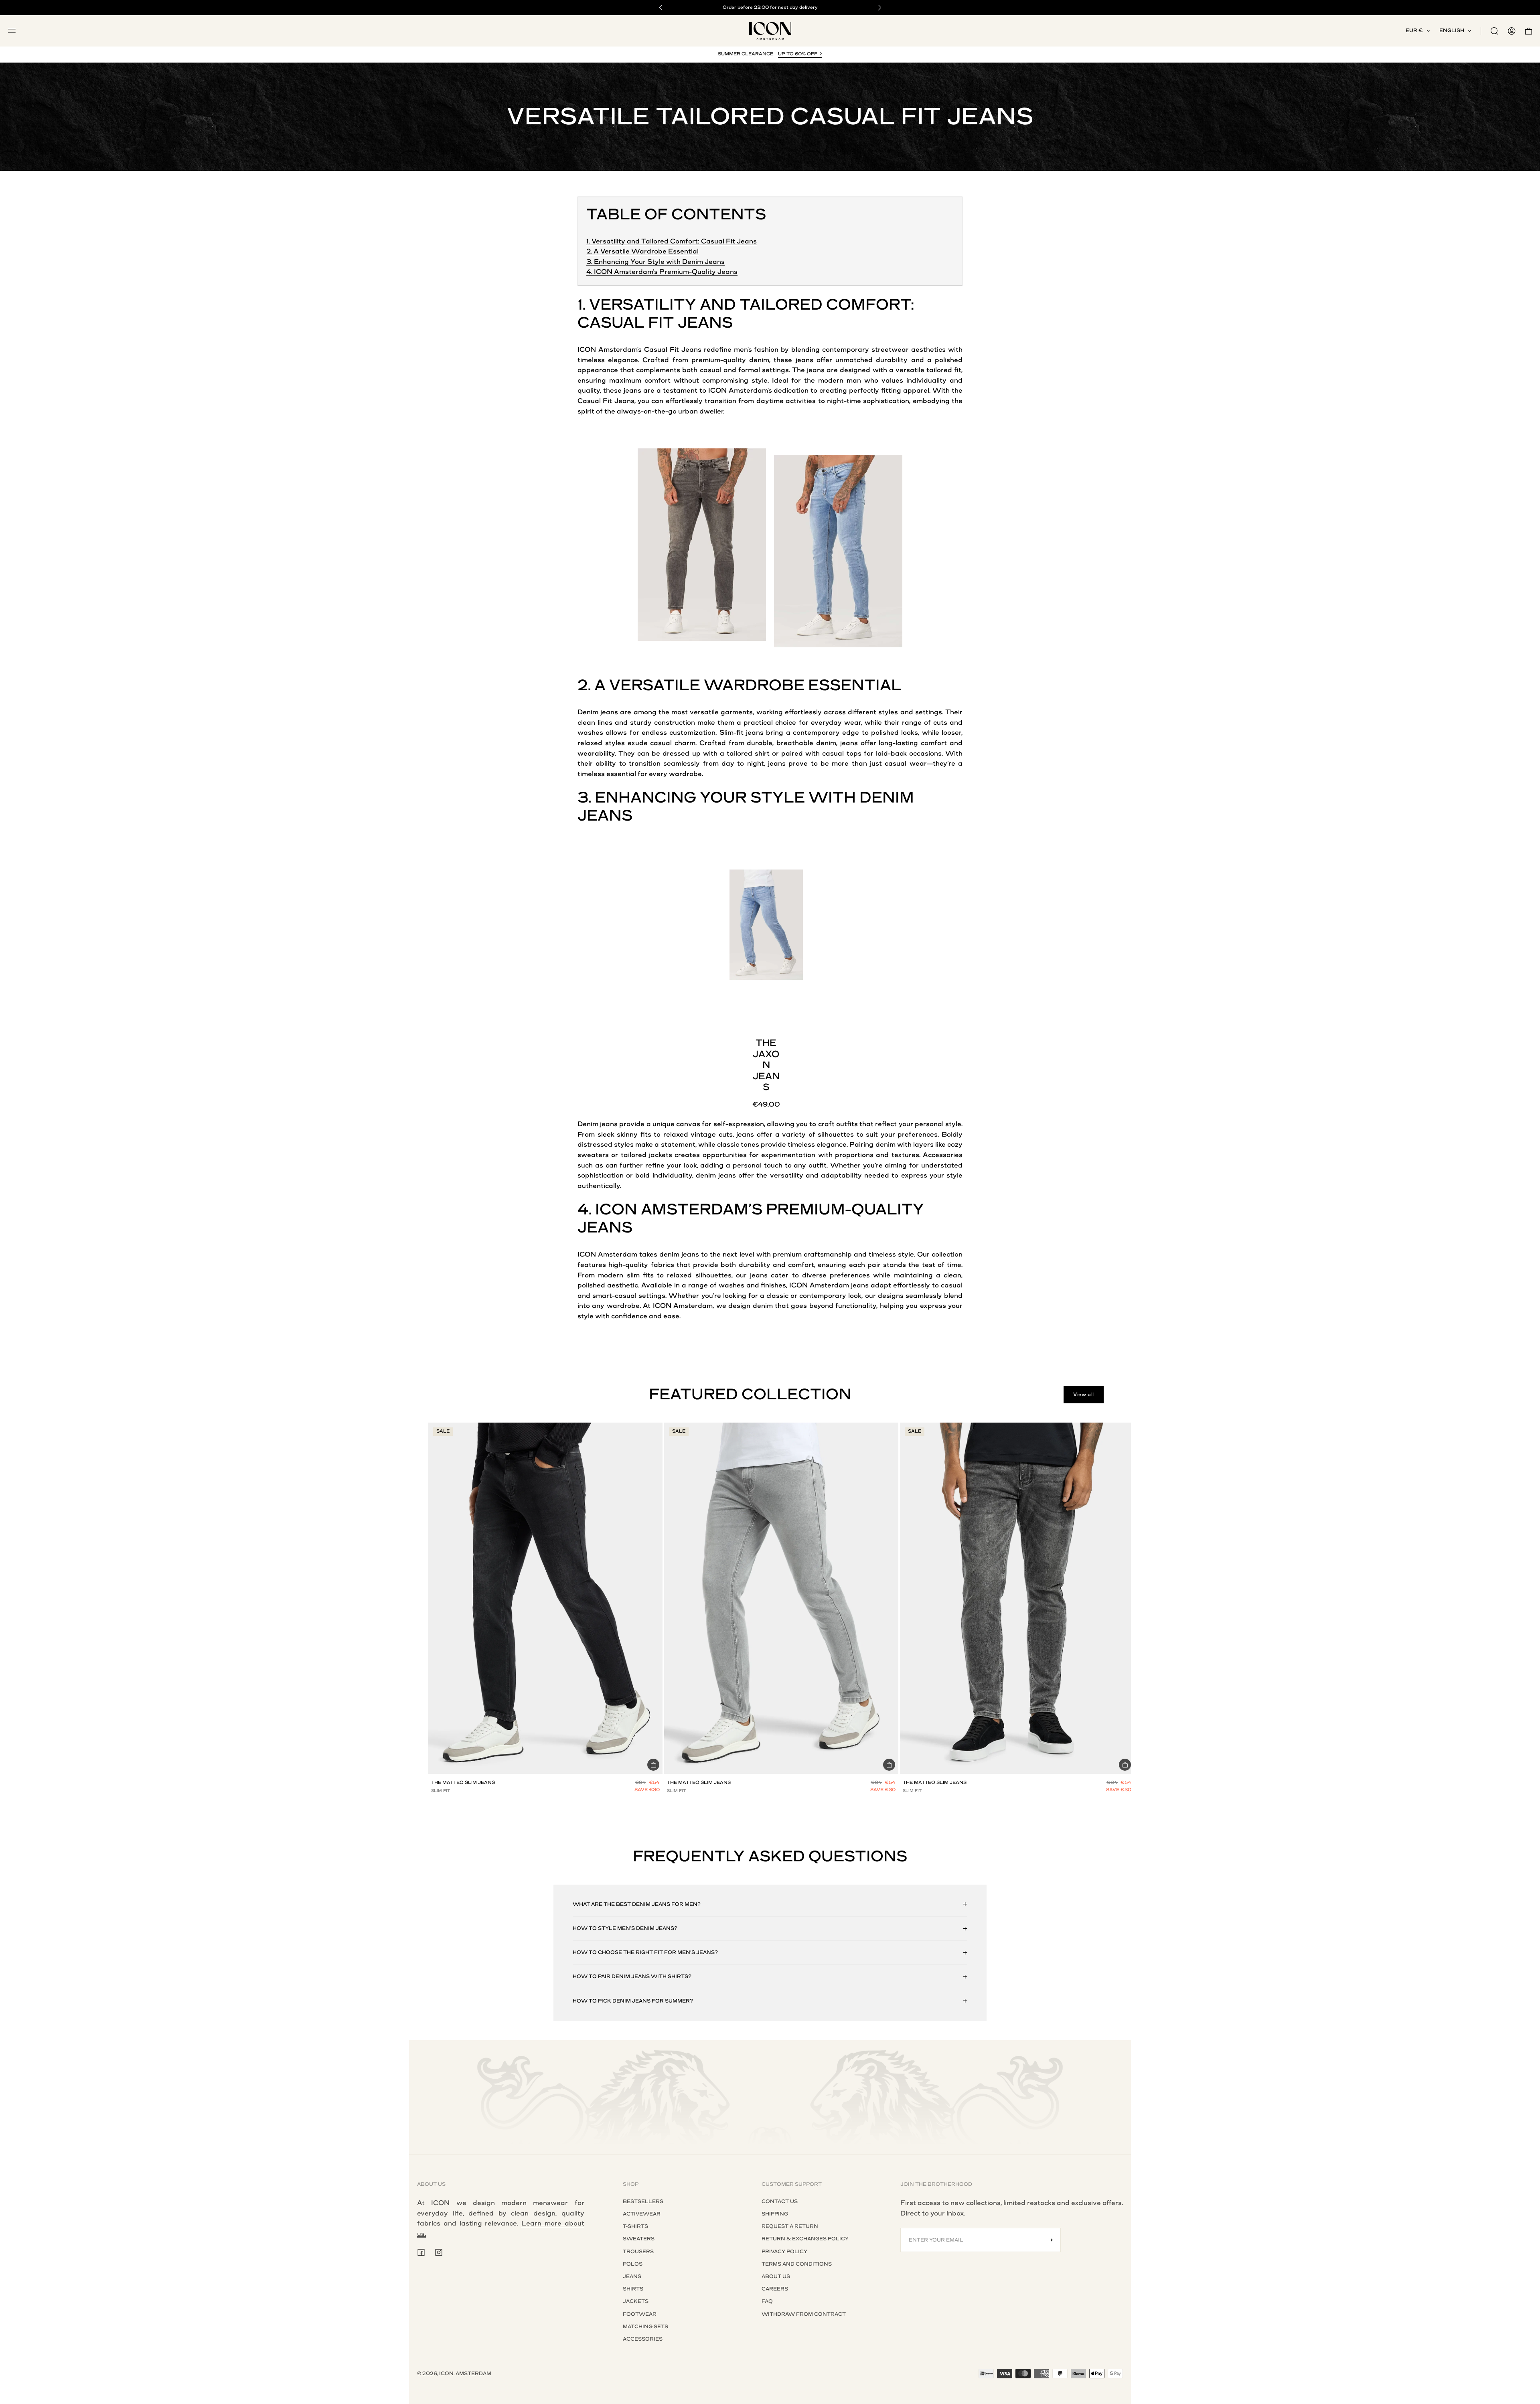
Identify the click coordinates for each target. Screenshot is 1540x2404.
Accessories (643, 2339)
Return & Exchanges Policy (805, 2239)
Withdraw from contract (804, 2314)
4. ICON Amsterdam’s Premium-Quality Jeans (662, 272)
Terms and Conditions (797, 2264)
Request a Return (790, 2226)
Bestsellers (643, 2201)
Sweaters (639, 2239)
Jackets (636, 2301)
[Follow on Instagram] (439, 2252)
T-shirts (635, 2226)
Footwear (640, 2314)
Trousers (638, 2252)
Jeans (632, 2276)
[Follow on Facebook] (421, 2252)
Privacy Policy (784, 2252)
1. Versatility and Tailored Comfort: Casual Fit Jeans (672, 241)
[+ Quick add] (653, 1765)
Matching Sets (645, 2327)
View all (1084, 1395)
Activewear (642, 2214)
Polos (633, 2264)
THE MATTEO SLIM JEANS (463, 1783)
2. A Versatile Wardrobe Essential (642, 251)
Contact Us (780, 2201)
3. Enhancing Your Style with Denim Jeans (656, 262)
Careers (775, 2289)
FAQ (767, 2301)
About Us (776, 2276)
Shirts (633, 2289)
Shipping (775, 2214)
